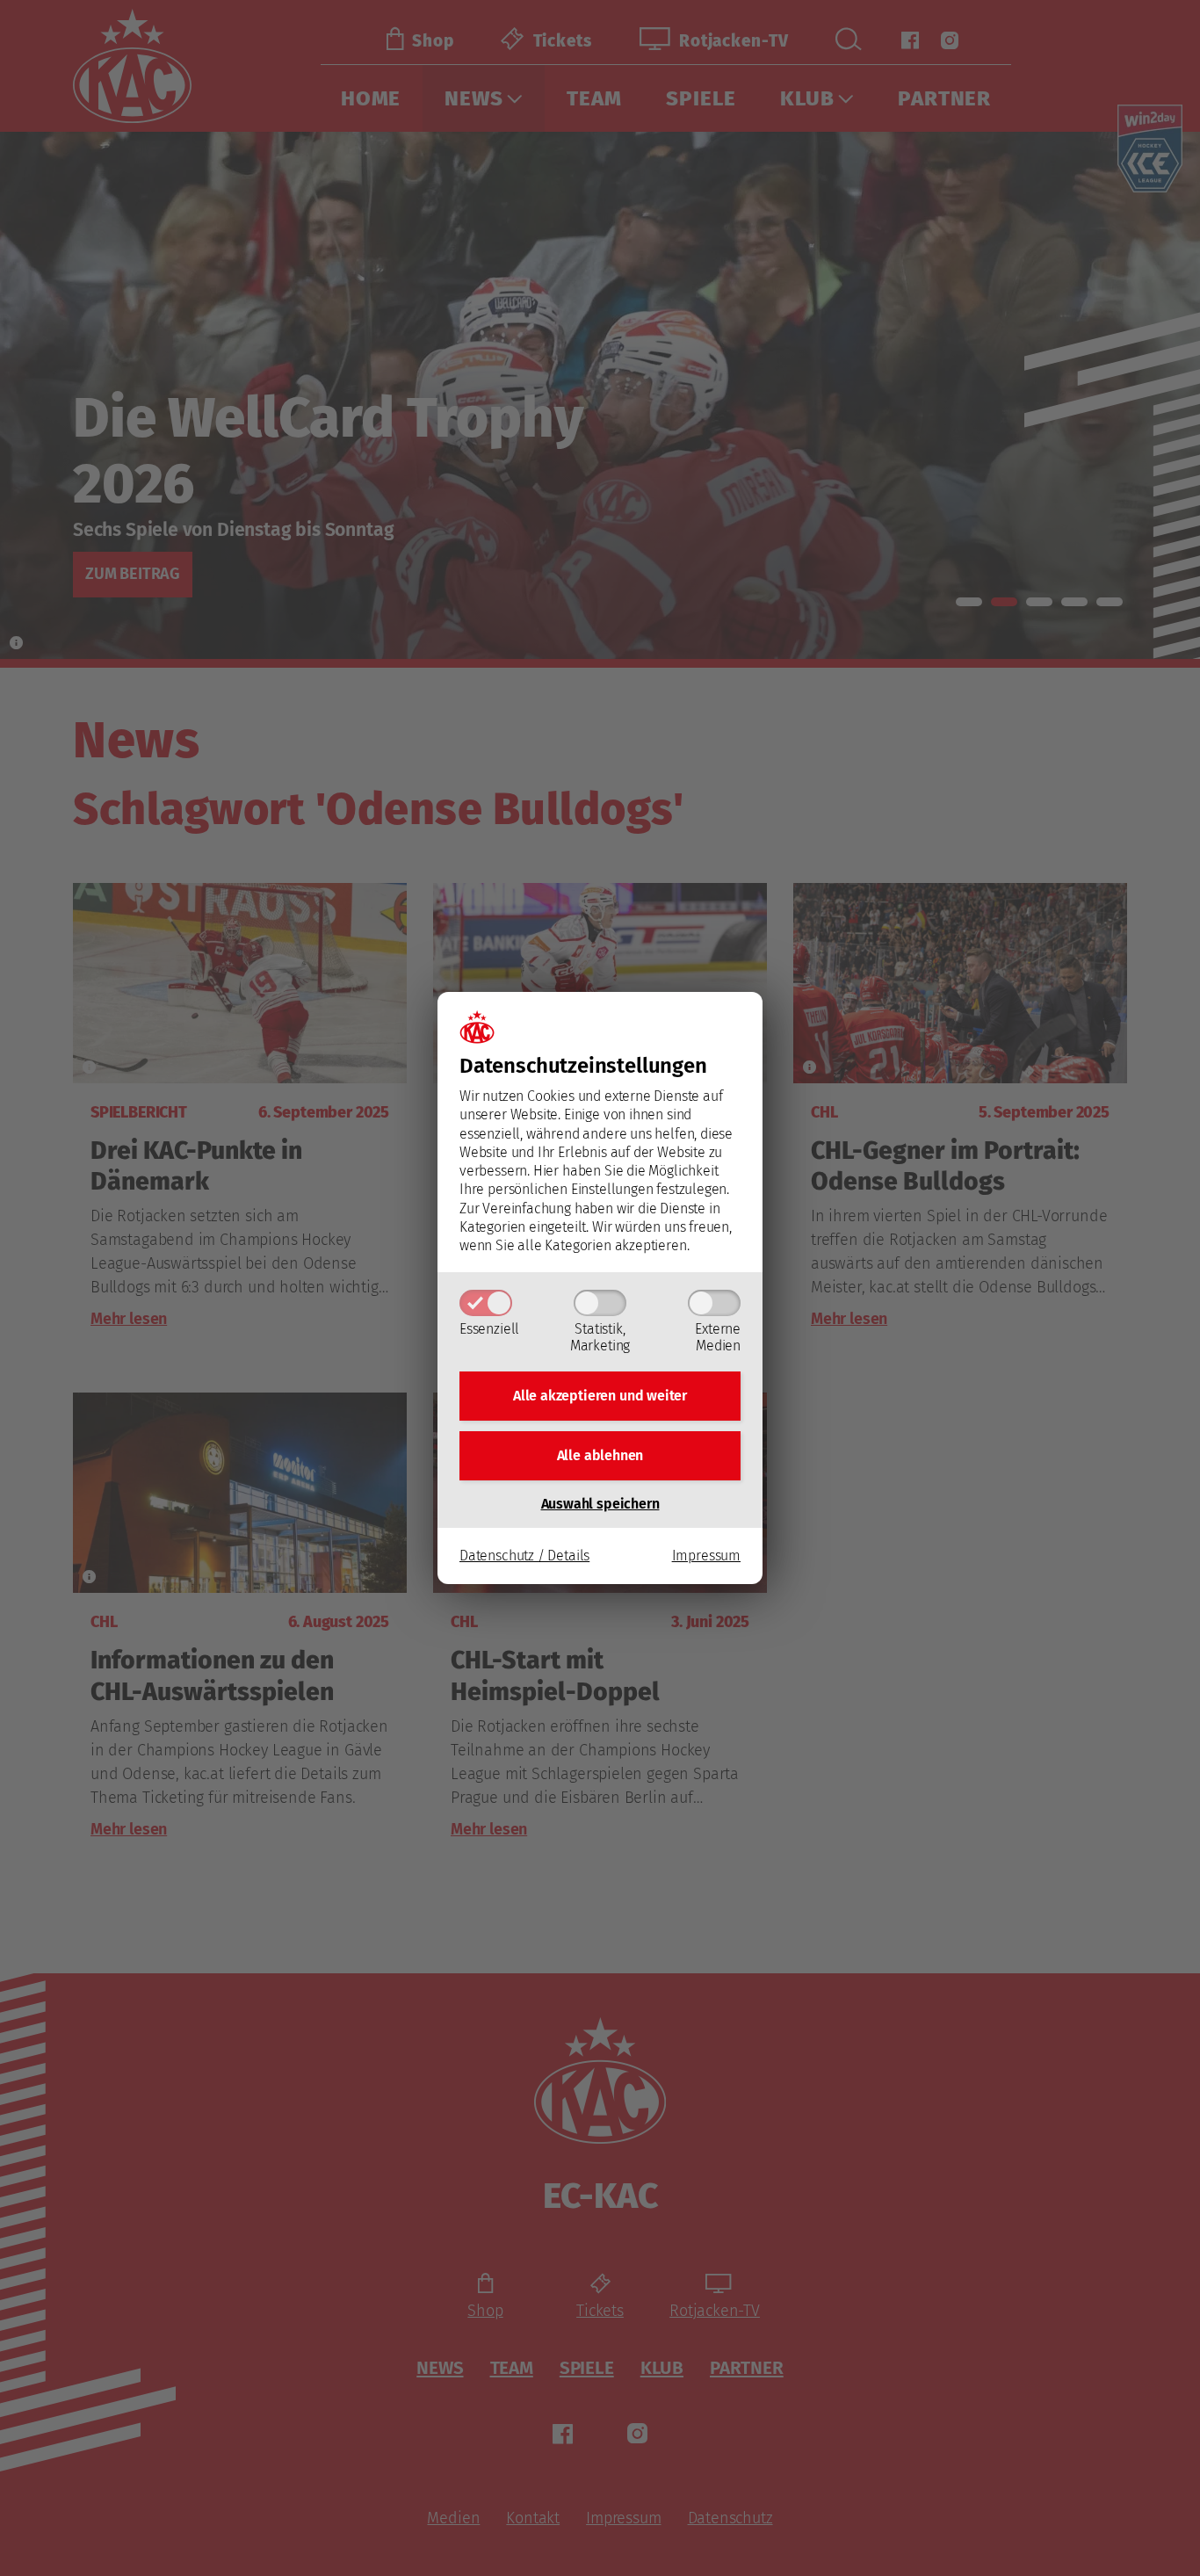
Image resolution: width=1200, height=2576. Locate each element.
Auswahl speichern (600, 1504)
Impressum (706, 1556)
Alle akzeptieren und (600, 1396)
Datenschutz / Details (524, 1556)
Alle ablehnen (600, 1455)
